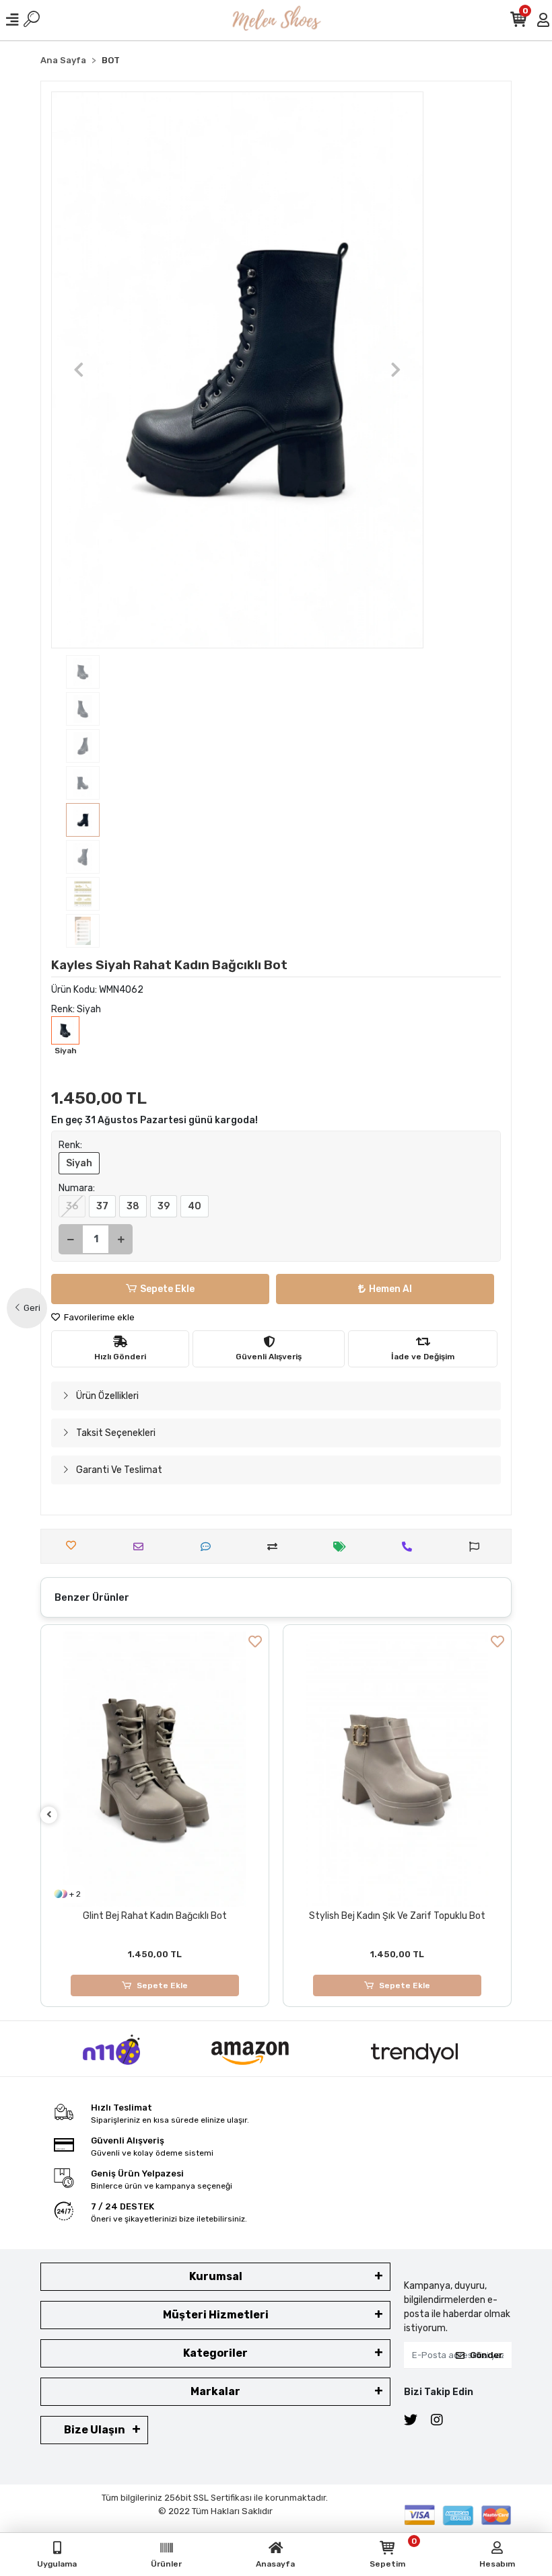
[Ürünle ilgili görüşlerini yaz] (209, 1547)
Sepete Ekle (167, 1289)
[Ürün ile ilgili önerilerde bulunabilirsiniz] (478, 1547)
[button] (79, 370)
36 (72, 1206)
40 (195, 1206)
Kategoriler (215, 2353)
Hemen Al (390, 1289)
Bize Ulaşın (95, 2430)
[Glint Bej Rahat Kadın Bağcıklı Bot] (155, 1769)
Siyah (79, 1163)
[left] (49, 1815)
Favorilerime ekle (98, 1317)
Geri (32, 1308)
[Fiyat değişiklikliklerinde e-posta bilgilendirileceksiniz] (343, 1547)
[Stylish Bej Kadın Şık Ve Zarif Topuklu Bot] (397, 1769)
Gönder (486, 2355)
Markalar (215, 2391)
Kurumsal (216, 2276)
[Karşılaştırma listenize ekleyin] (276, 1547)
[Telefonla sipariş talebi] (410, 1547)
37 (102, 1206)
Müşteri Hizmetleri (216, 2315)
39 (164, 1206)
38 (133, 1206)
